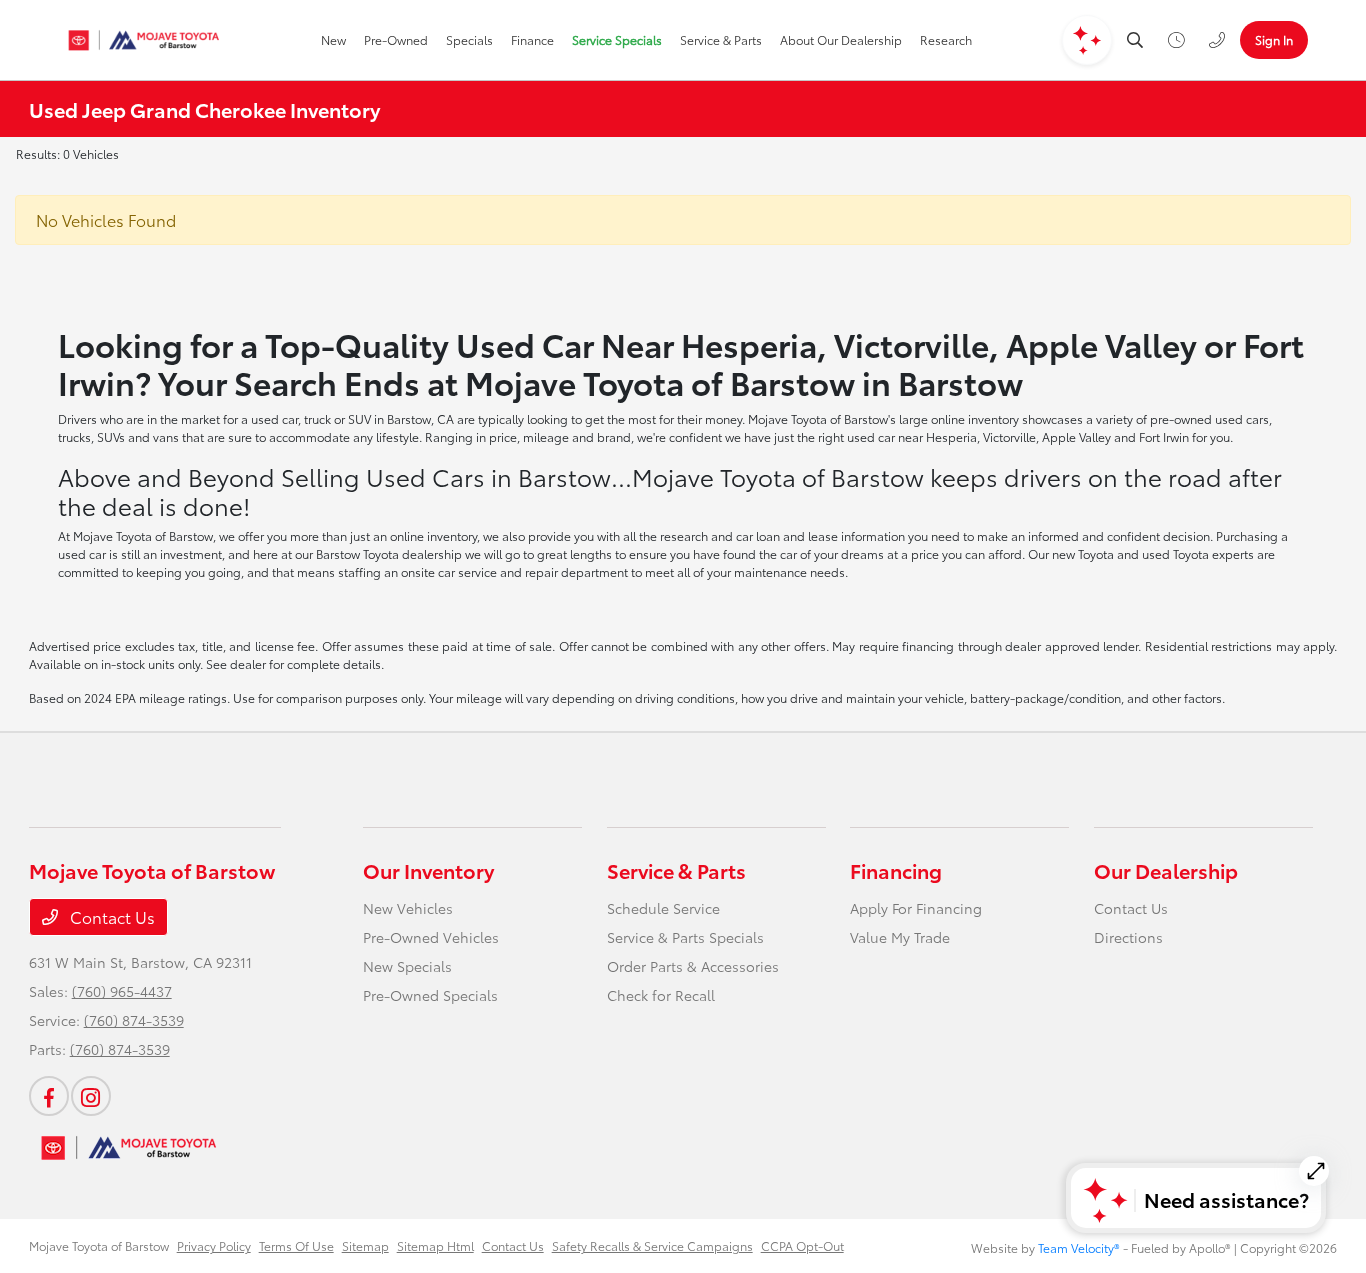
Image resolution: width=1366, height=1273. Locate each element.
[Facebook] (49, 1096)
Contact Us (110, 916)
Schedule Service (663, 908)
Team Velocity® (1079, 1247)
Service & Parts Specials (685, 937)
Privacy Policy (214, 1245)
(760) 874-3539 (134, 1020)
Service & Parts (676, 870)
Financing (896, 870)
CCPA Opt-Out (802, 1245)
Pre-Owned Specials (430, 995)
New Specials (407, 966)
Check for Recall (661, 995)
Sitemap (365, 1245)
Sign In (1274, 39)
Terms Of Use (296, 1245)
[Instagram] (91, 1096)
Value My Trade (900, 937)
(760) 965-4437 (122, 991)
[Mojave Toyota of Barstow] (144, 40)
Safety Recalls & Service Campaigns (652, 1245)
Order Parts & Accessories (693, 966)
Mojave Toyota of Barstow (99, 1245)
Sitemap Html (435, 1245)
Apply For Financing (916, 908)
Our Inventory (428, 870)
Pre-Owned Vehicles (431, 937)
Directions (1128, 937)
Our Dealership (1166, 870)
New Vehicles (408, 908)
